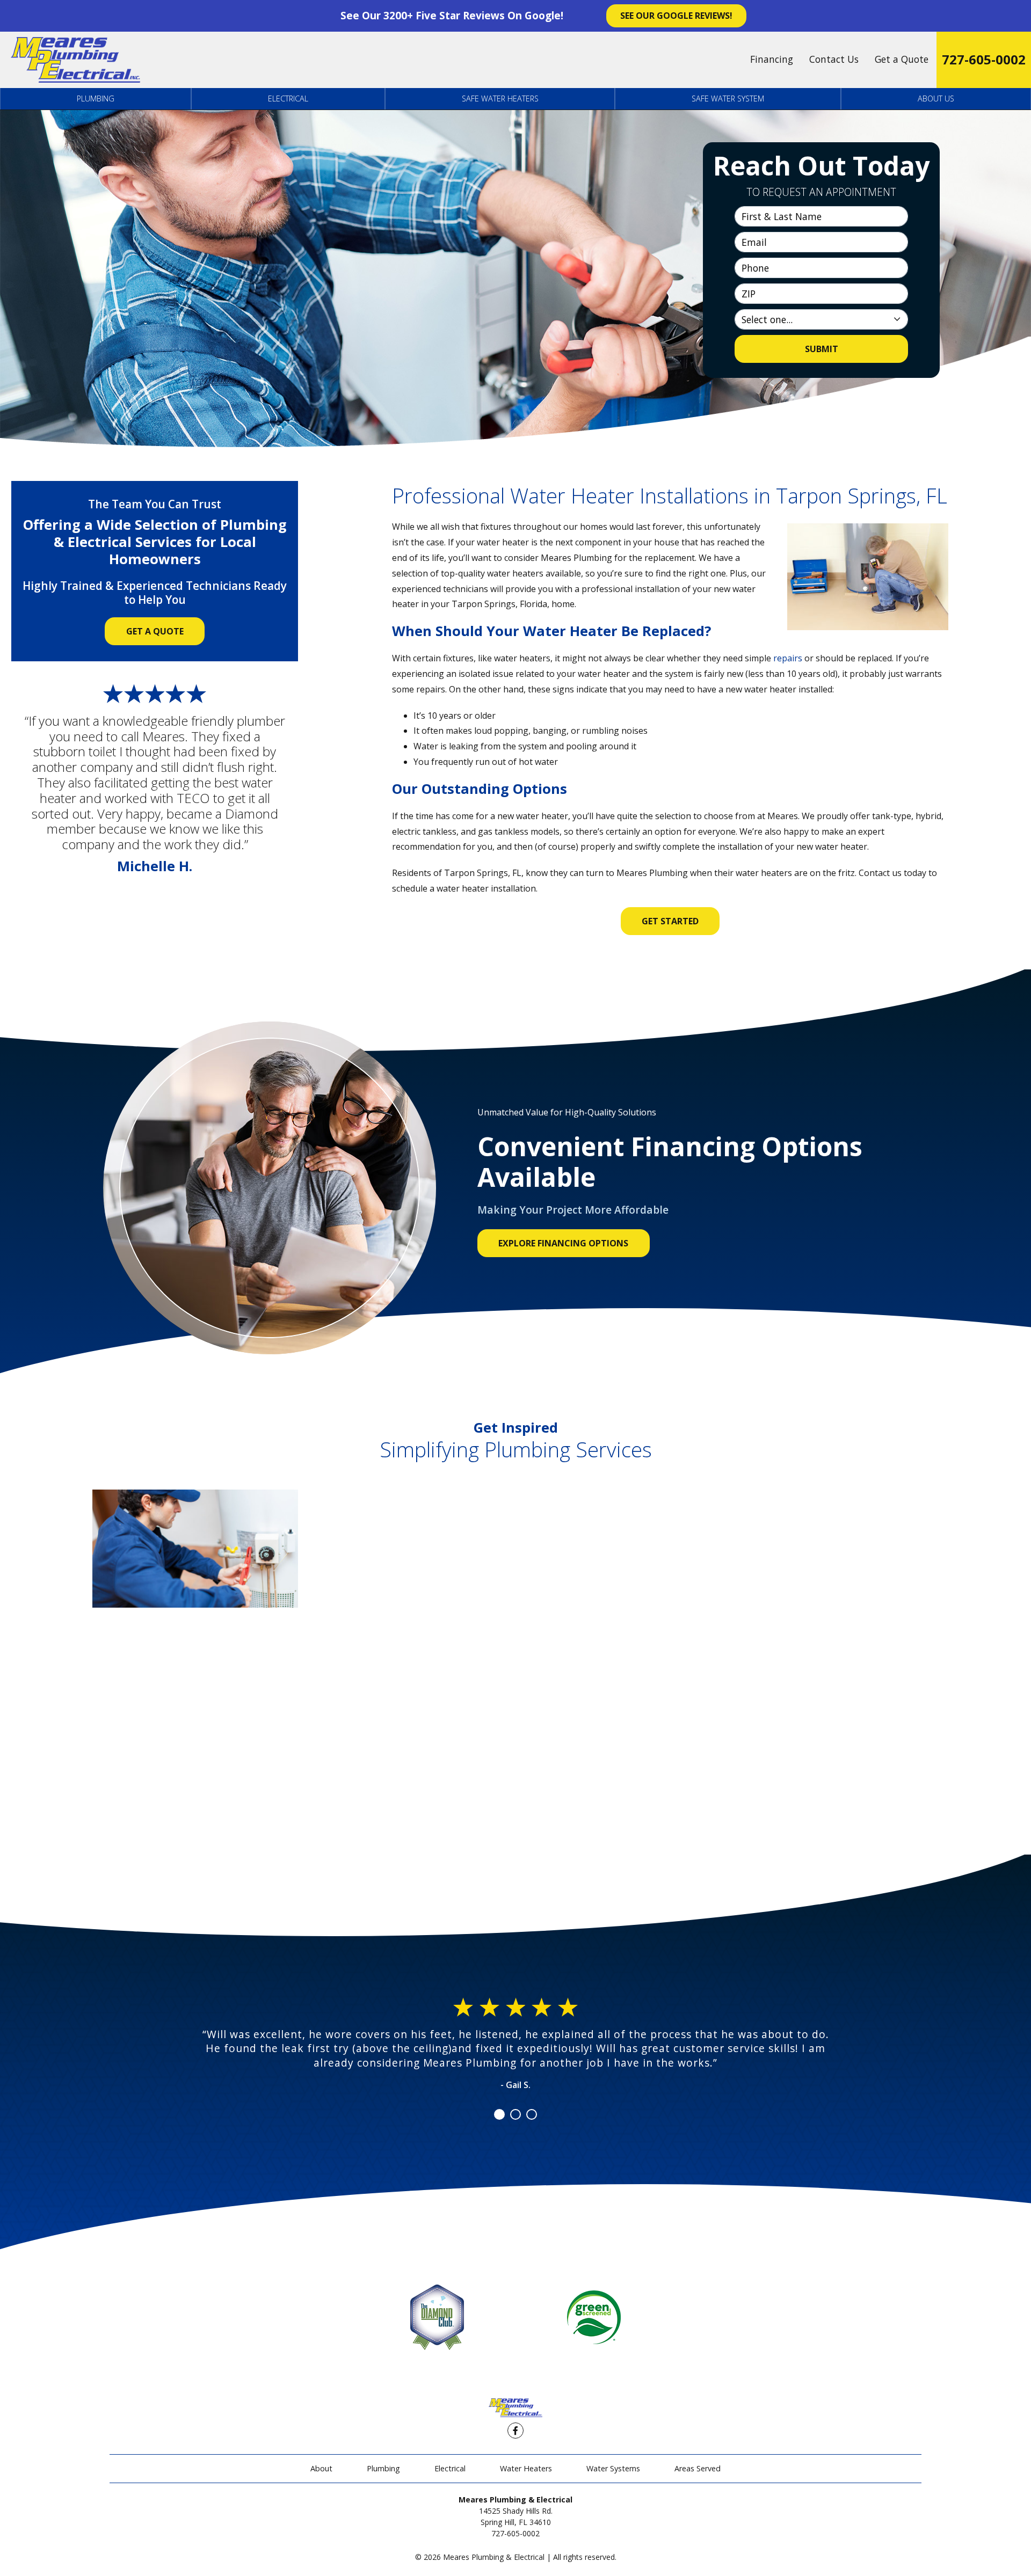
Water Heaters (526, 2468)
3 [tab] (532, 2114)
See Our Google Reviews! (676, 16)
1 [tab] (499, 2114)
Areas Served (698, 2468)
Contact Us (834, 59)
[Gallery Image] (195, 1549)
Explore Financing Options (563, 1243)
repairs (788, 658)
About (321, 2468)
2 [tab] (515, 2114)
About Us (936, 98)
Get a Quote (902, 59)
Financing (772, 59)
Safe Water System (728, 98)
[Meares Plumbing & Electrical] (75, 60)
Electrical (288, 98)
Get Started (670, 921)
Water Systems (613, 2468)
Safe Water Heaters (500, 98)
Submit (822, 349)
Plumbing (96, 98)
